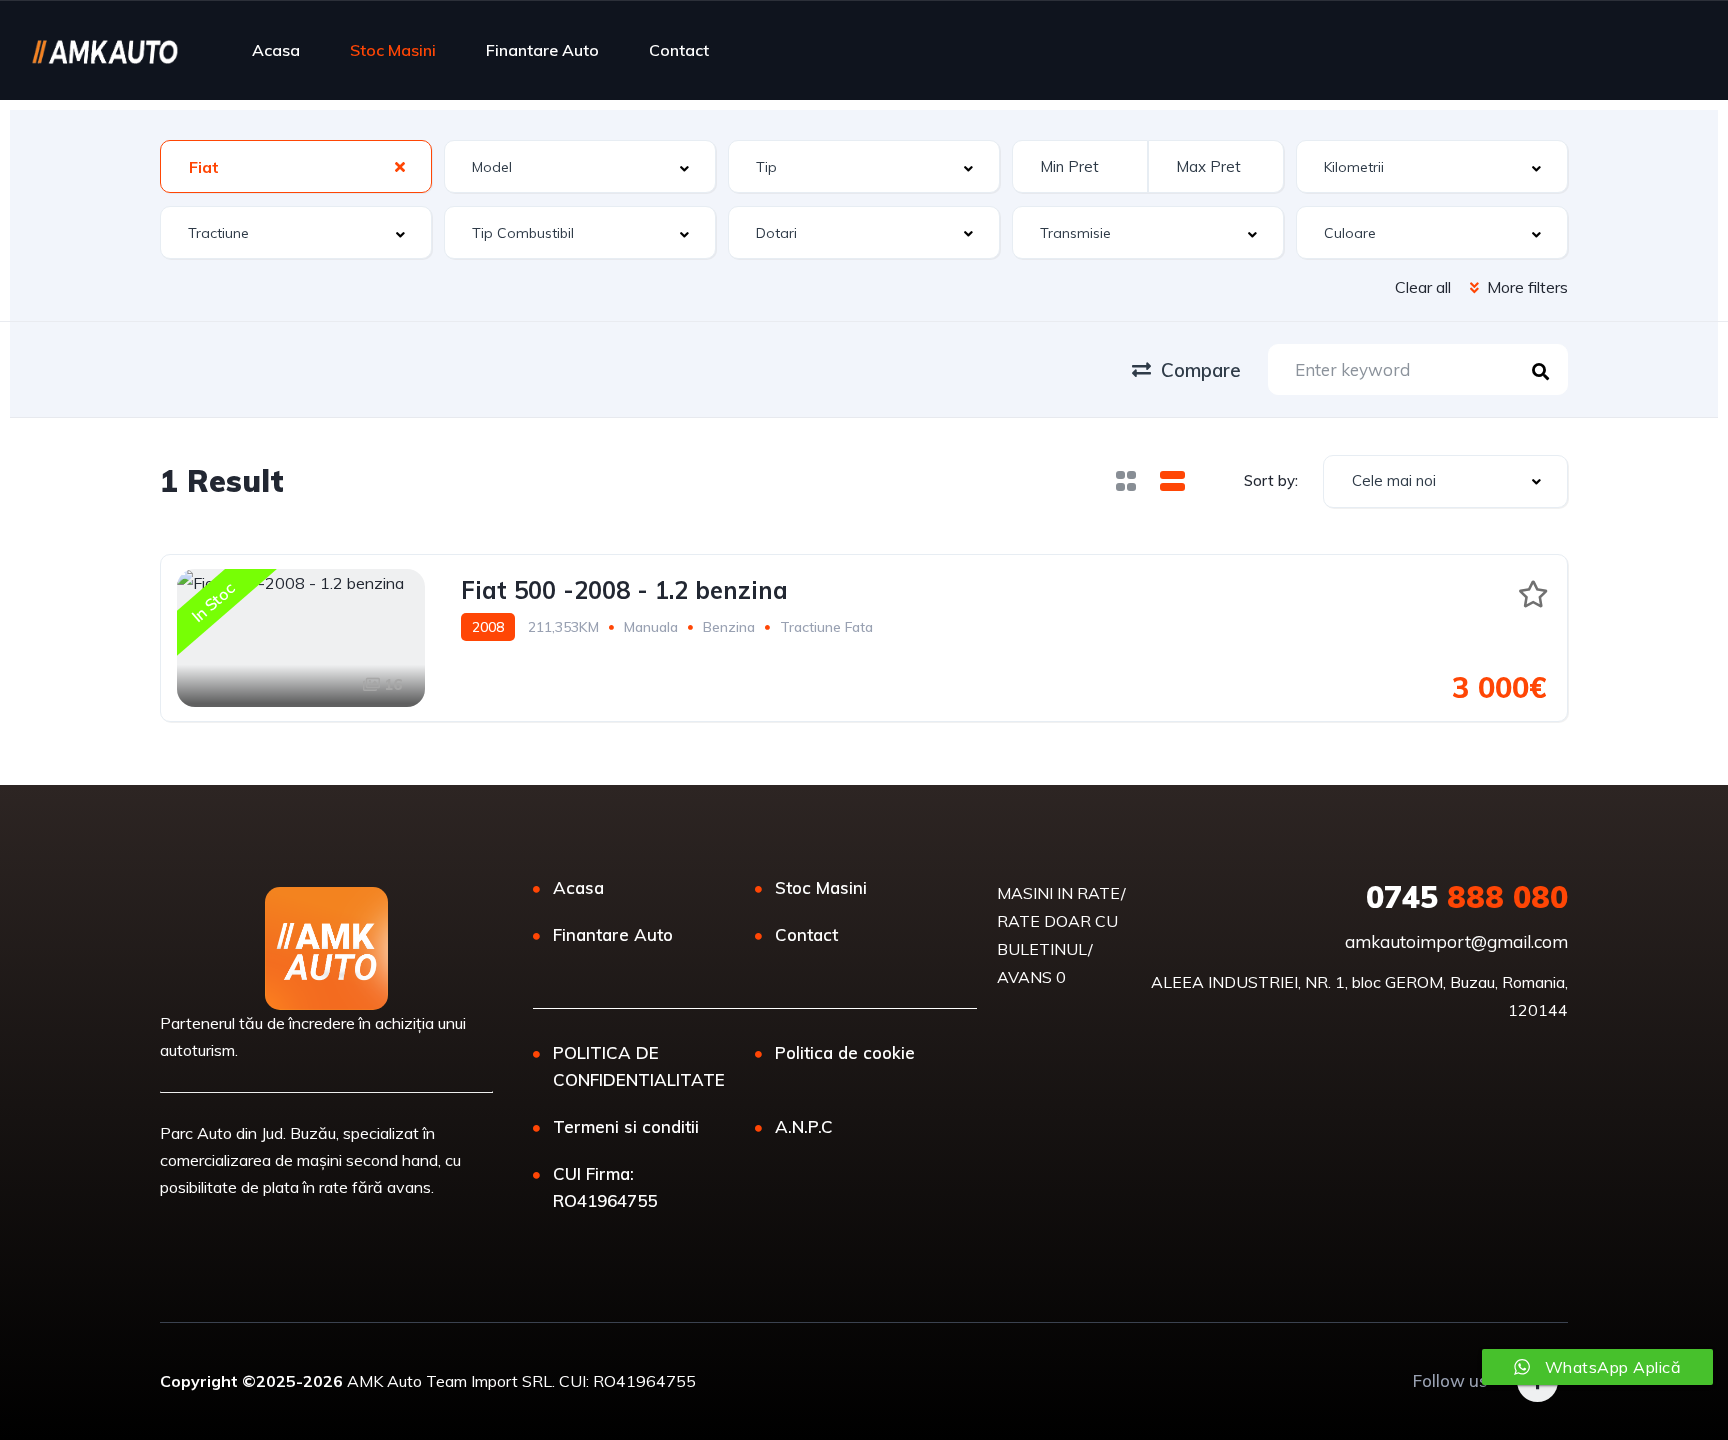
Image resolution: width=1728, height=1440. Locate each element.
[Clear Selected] (400, 166)
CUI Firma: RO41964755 (605, 1187)
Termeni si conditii (626, 1126)
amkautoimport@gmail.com (1456, 941)
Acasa (276, 50)
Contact (679, 50)
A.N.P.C (804, 1126)
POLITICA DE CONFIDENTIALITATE (639, 1066)
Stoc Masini (393, 50)
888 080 (1467, 897)
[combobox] (296, 166)
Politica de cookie (845, 1052)
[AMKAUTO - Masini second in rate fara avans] (104, 50)
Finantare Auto (542, 50)
